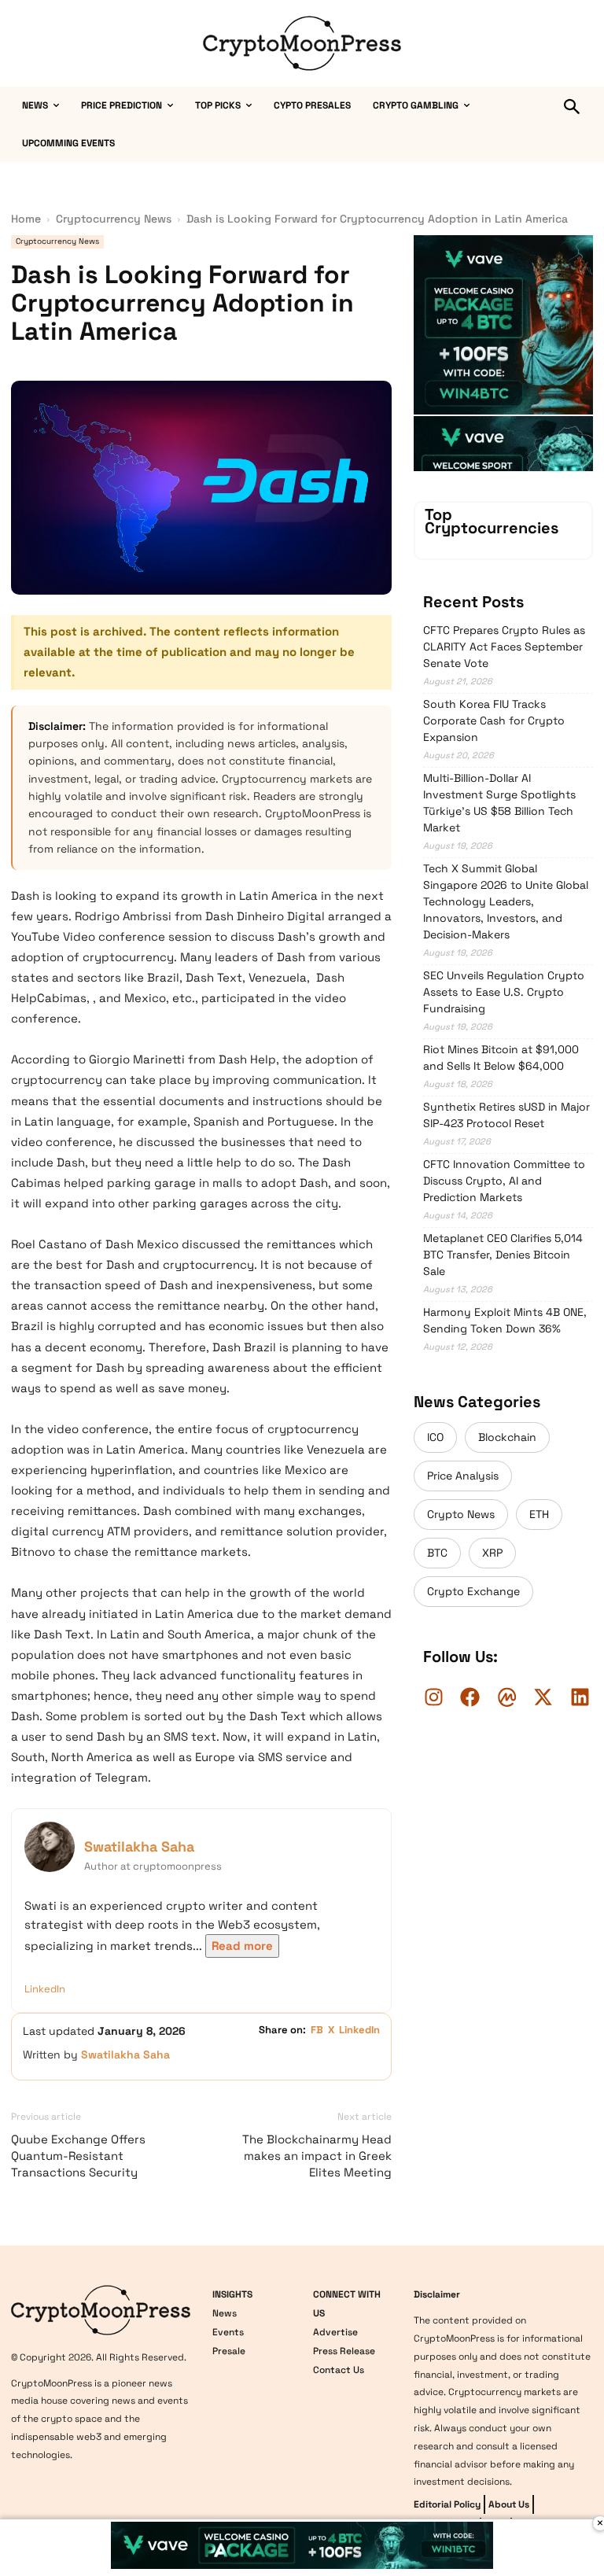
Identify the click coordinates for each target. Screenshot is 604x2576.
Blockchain (507, 1437)
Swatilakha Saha (139, 1846)
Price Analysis (463, 1476)
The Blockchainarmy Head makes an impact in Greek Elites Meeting (317, 2156)
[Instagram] (433, 1697)
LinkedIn (45, 1989)
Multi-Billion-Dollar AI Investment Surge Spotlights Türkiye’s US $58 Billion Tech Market (499, 803)
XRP (492, 1553)
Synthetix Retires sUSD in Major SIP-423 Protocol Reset (506, 1115)
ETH (539, 1514)
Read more (242, 1946)
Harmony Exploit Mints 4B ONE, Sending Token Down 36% (505, 1320)
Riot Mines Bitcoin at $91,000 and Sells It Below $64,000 (501, 1058)
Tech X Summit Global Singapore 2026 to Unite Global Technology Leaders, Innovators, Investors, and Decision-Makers (506, 901)
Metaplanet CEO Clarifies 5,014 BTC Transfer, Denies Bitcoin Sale (503, 1255)
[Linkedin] (580, 1697)
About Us (509, 2504)
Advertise (335, 2332)
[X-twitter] (543, 1697)
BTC (437, 1553)
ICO (435, 1437)
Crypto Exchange (473, 1591)
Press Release (344, 2351)
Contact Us (339, 2370)
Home (26, 219)
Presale (229, 2351)
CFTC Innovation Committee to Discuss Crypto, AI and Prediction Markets (504, 1181)
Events (228, 2332)
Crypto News (461, 1514)
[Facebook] (470, 1697)
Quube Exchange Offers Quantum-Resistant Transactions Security (78, 2156)
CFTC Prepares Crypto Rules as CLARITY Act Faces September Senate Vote (504, 647)
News (225, 2313)
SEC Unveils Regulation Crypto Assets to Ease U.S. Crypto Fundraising (504, 992)
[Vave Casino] (503, 411)
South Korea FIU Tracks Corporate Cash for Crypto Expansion (494, 720)
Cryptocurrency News (114, 219)
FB (317, 2030)
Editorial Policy (447, 2504)
